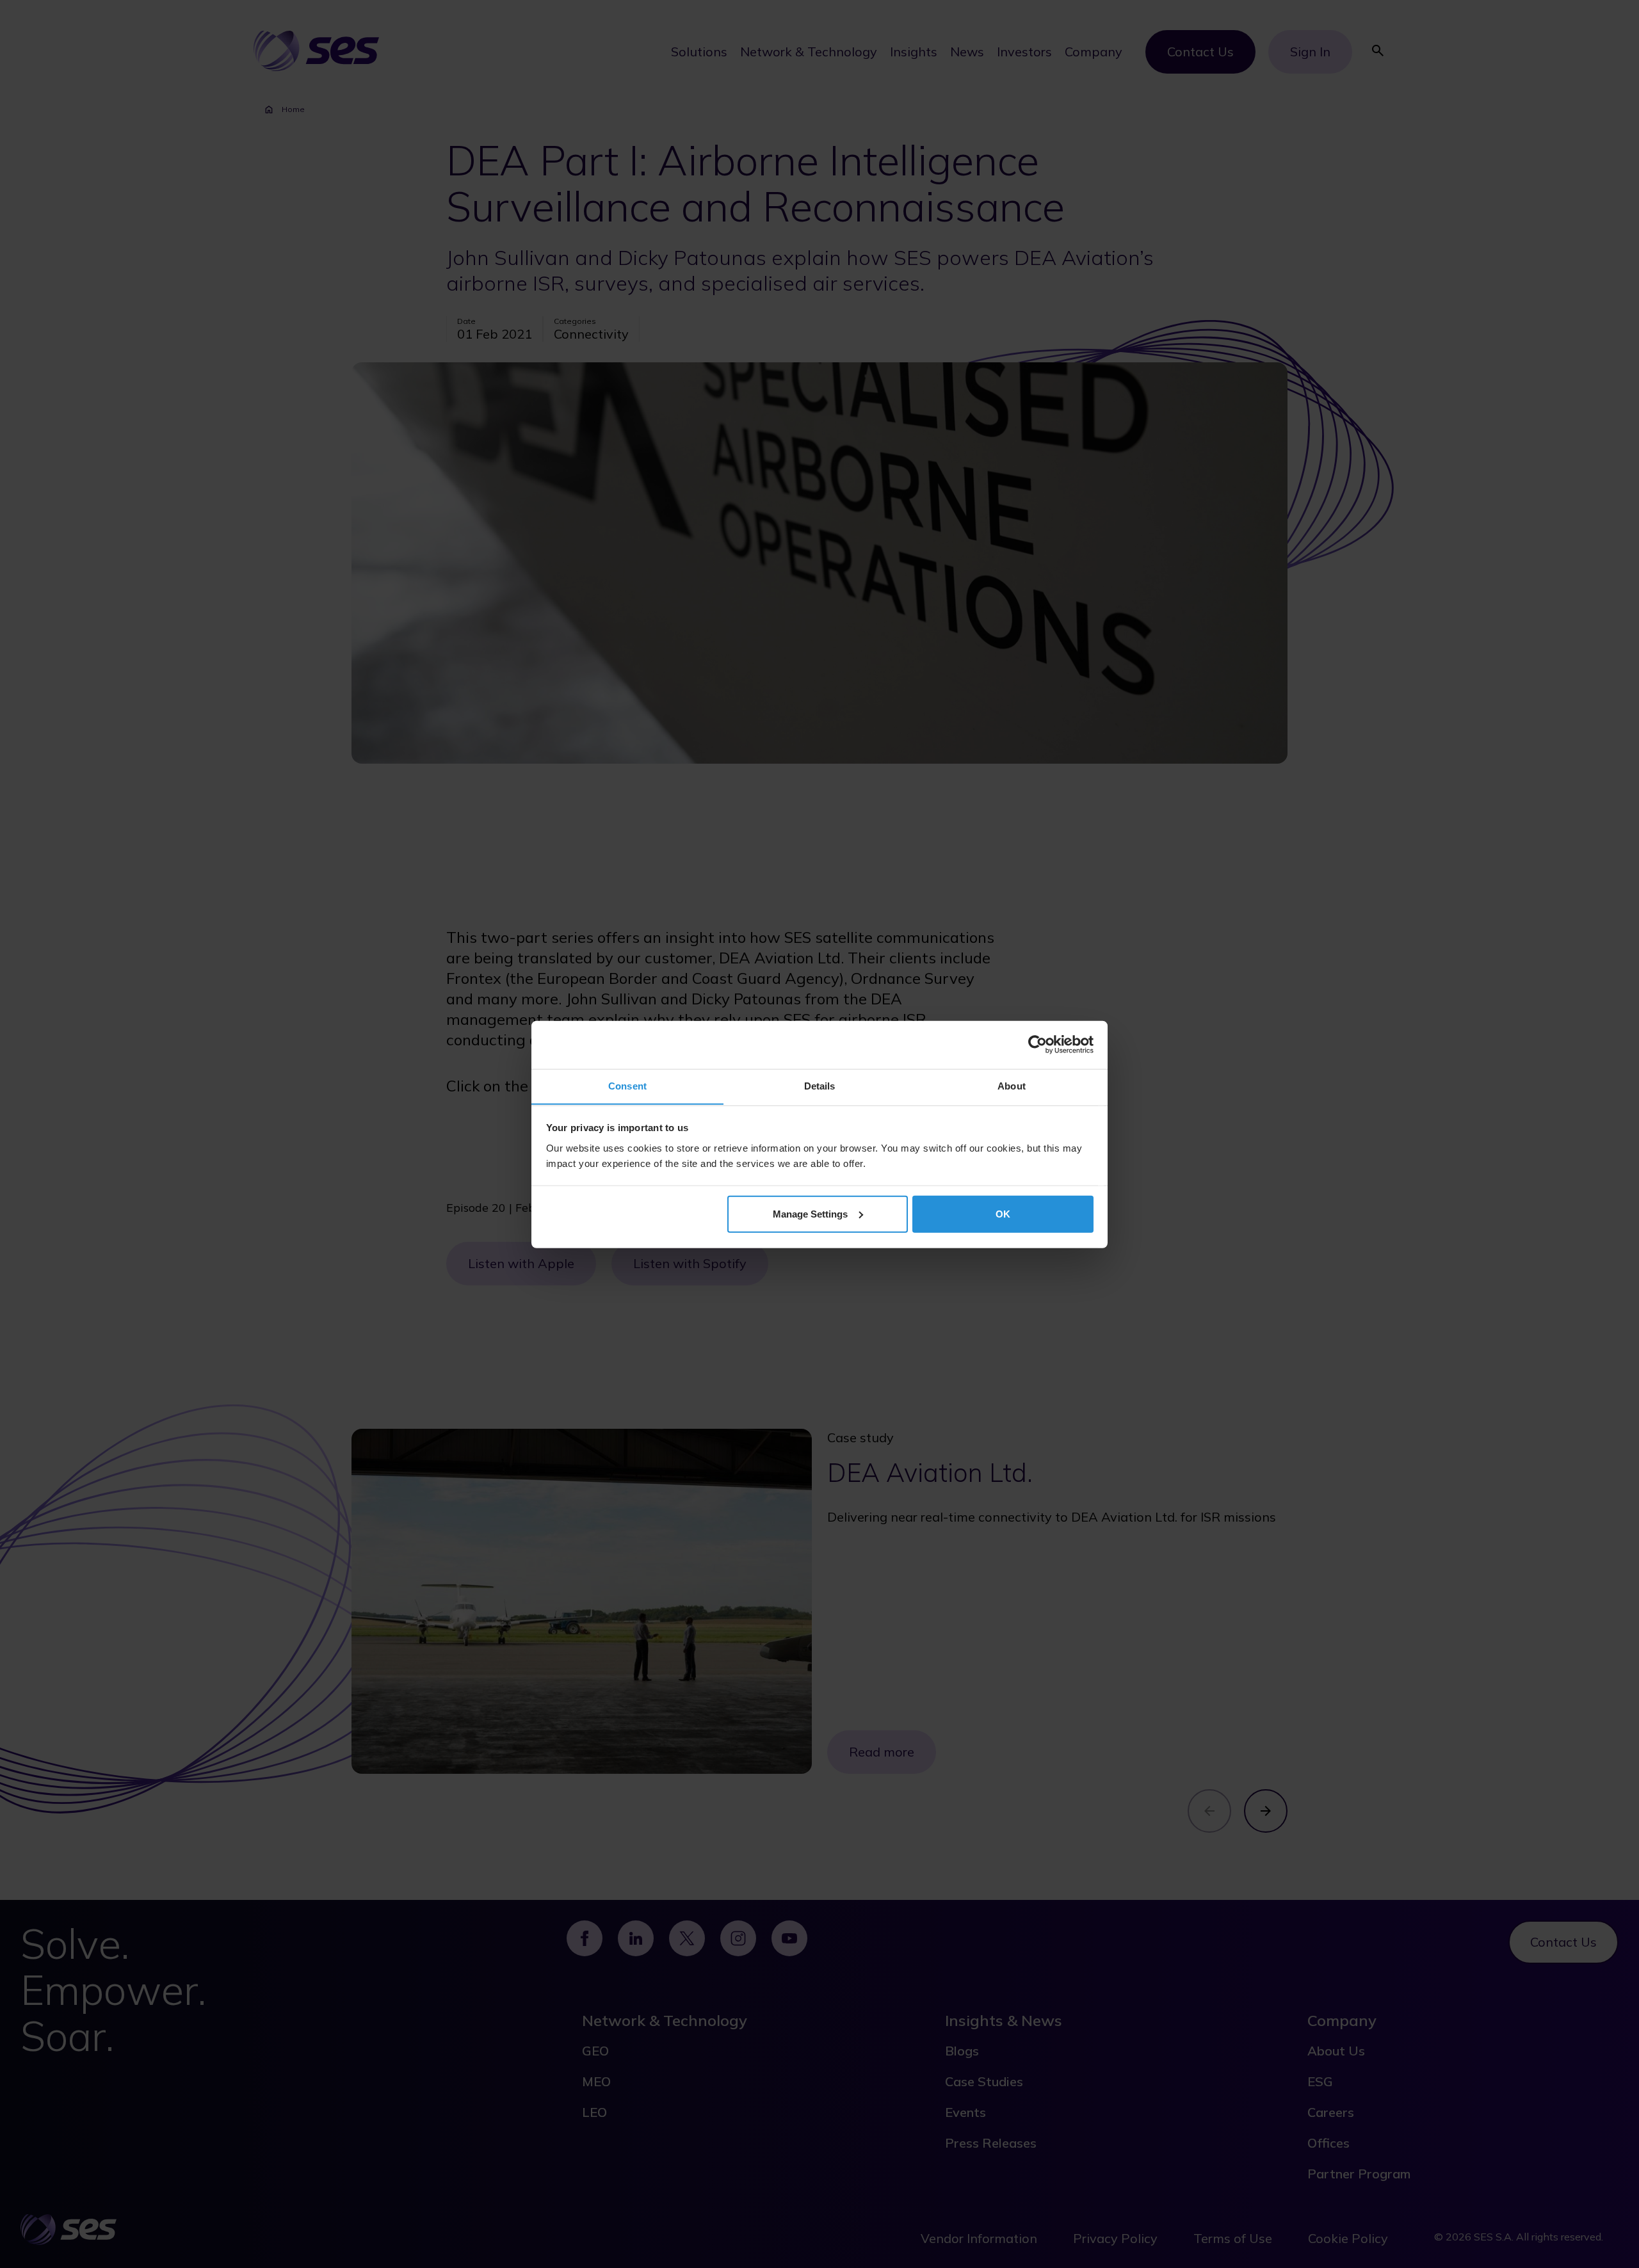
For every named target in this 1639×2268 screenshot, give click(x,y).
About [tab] (1012, 1085)
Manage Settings (810, 1213)
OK (1003, 1213)
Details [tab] (820, 1085)
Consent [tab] (627, 1085)
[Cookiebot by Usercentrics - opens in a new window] (1037, 1045)
